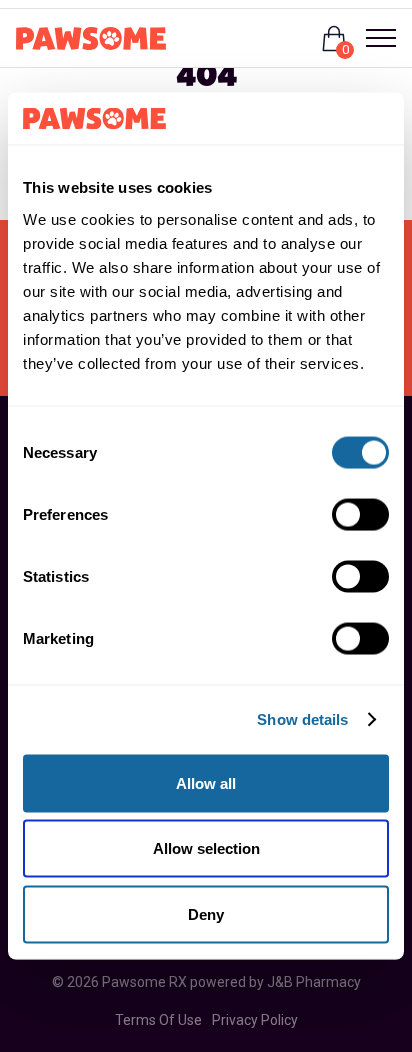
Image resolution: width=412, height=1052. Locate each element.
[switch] (360, 514)
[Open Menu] (373, 38)
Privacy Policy (255, 1020)
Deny (206, 913)
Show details (302, 719)
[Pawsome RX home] (91, 38)
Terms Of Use (158, 1020)
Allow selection (206, 848)
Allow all (206, 782)
